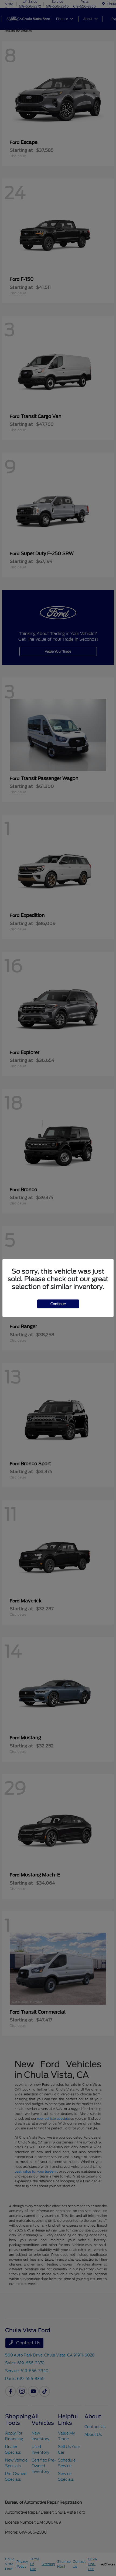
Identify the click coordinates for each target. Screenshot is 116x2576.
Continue (58, 1304)
